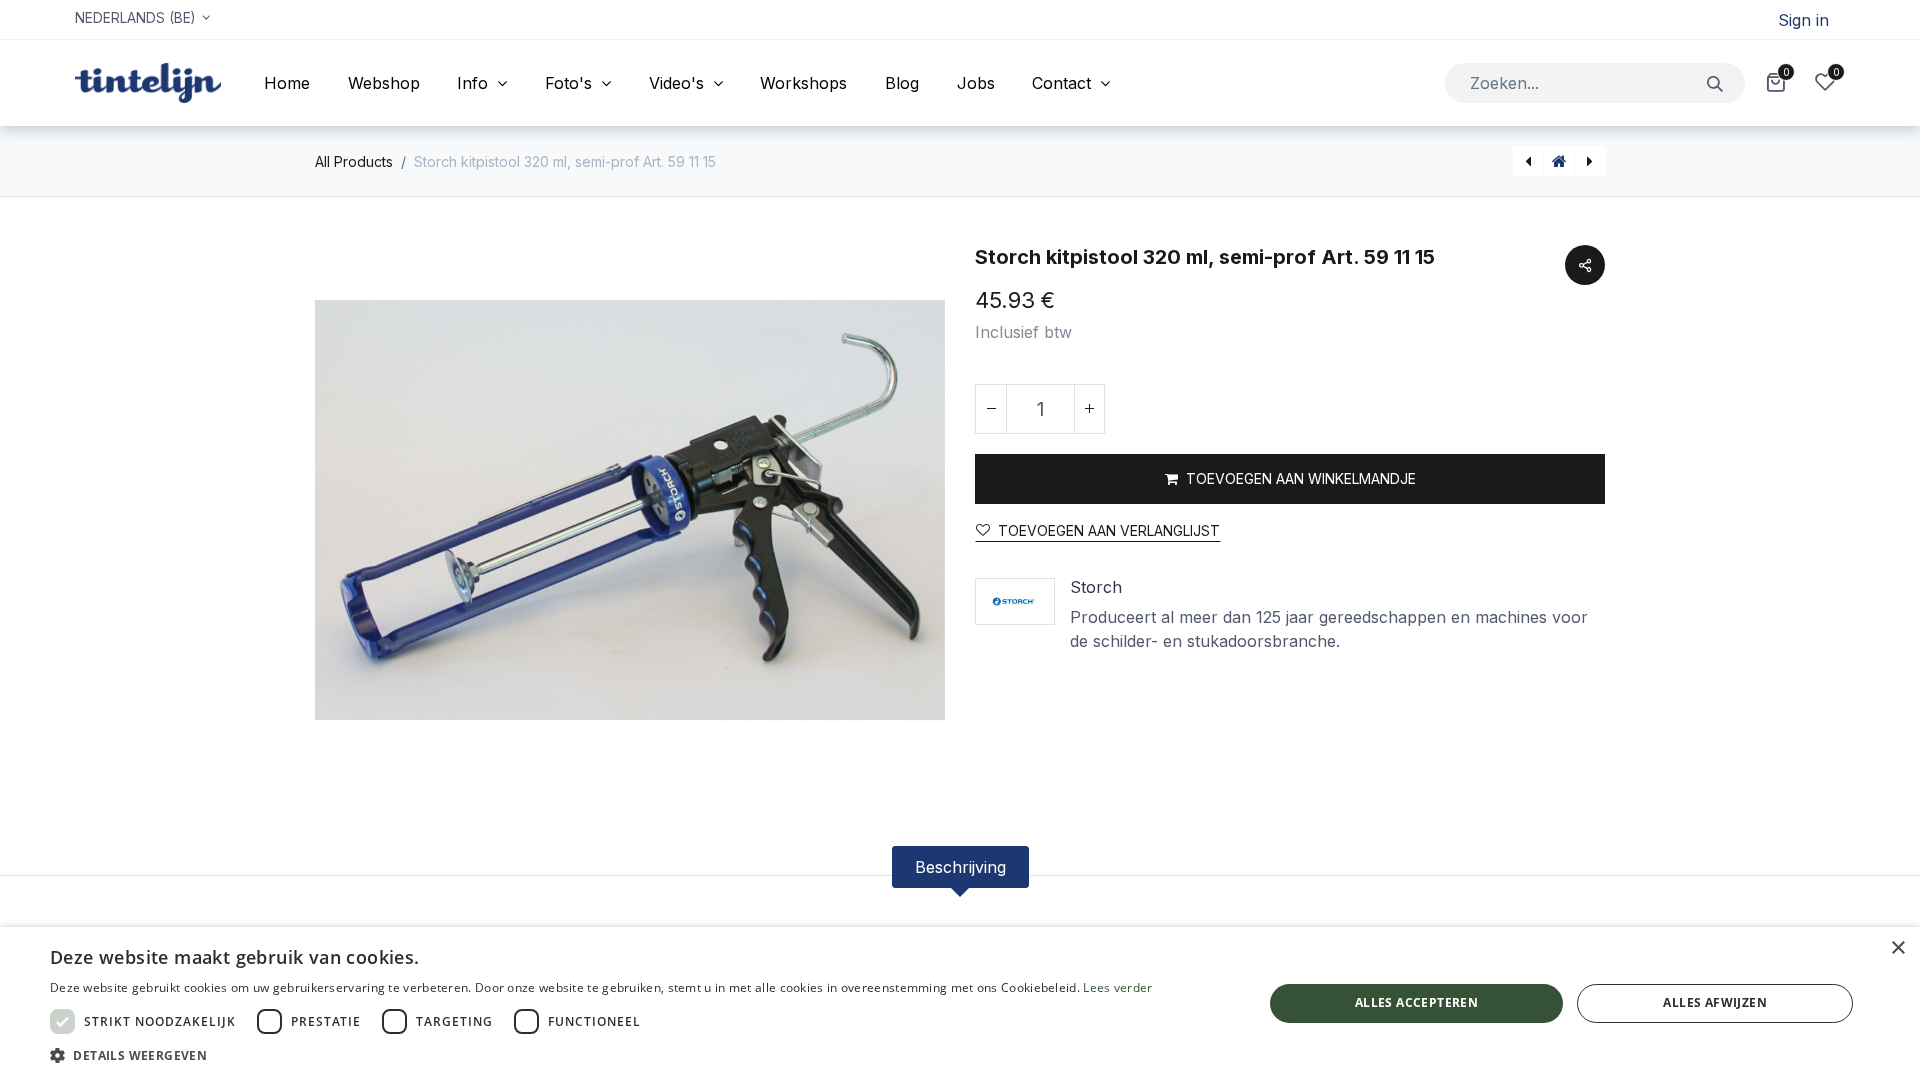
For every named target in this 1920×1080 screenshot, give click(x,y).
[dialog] (960, 1003)
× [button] (1897, 948)
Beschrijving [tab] (960, 867)
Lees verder (1117, 987)
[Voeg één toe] (1089, 409)
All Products (354, 161)
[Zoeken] (1715, 82)
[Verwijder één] (991, 409)
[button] (1290, 479)
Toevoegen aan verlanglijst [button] (1109, 530)
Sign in (1803, 20)
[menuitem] (287, 83)
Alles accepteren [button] (1416, 1002)
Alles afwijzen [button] (1715, 1002)
